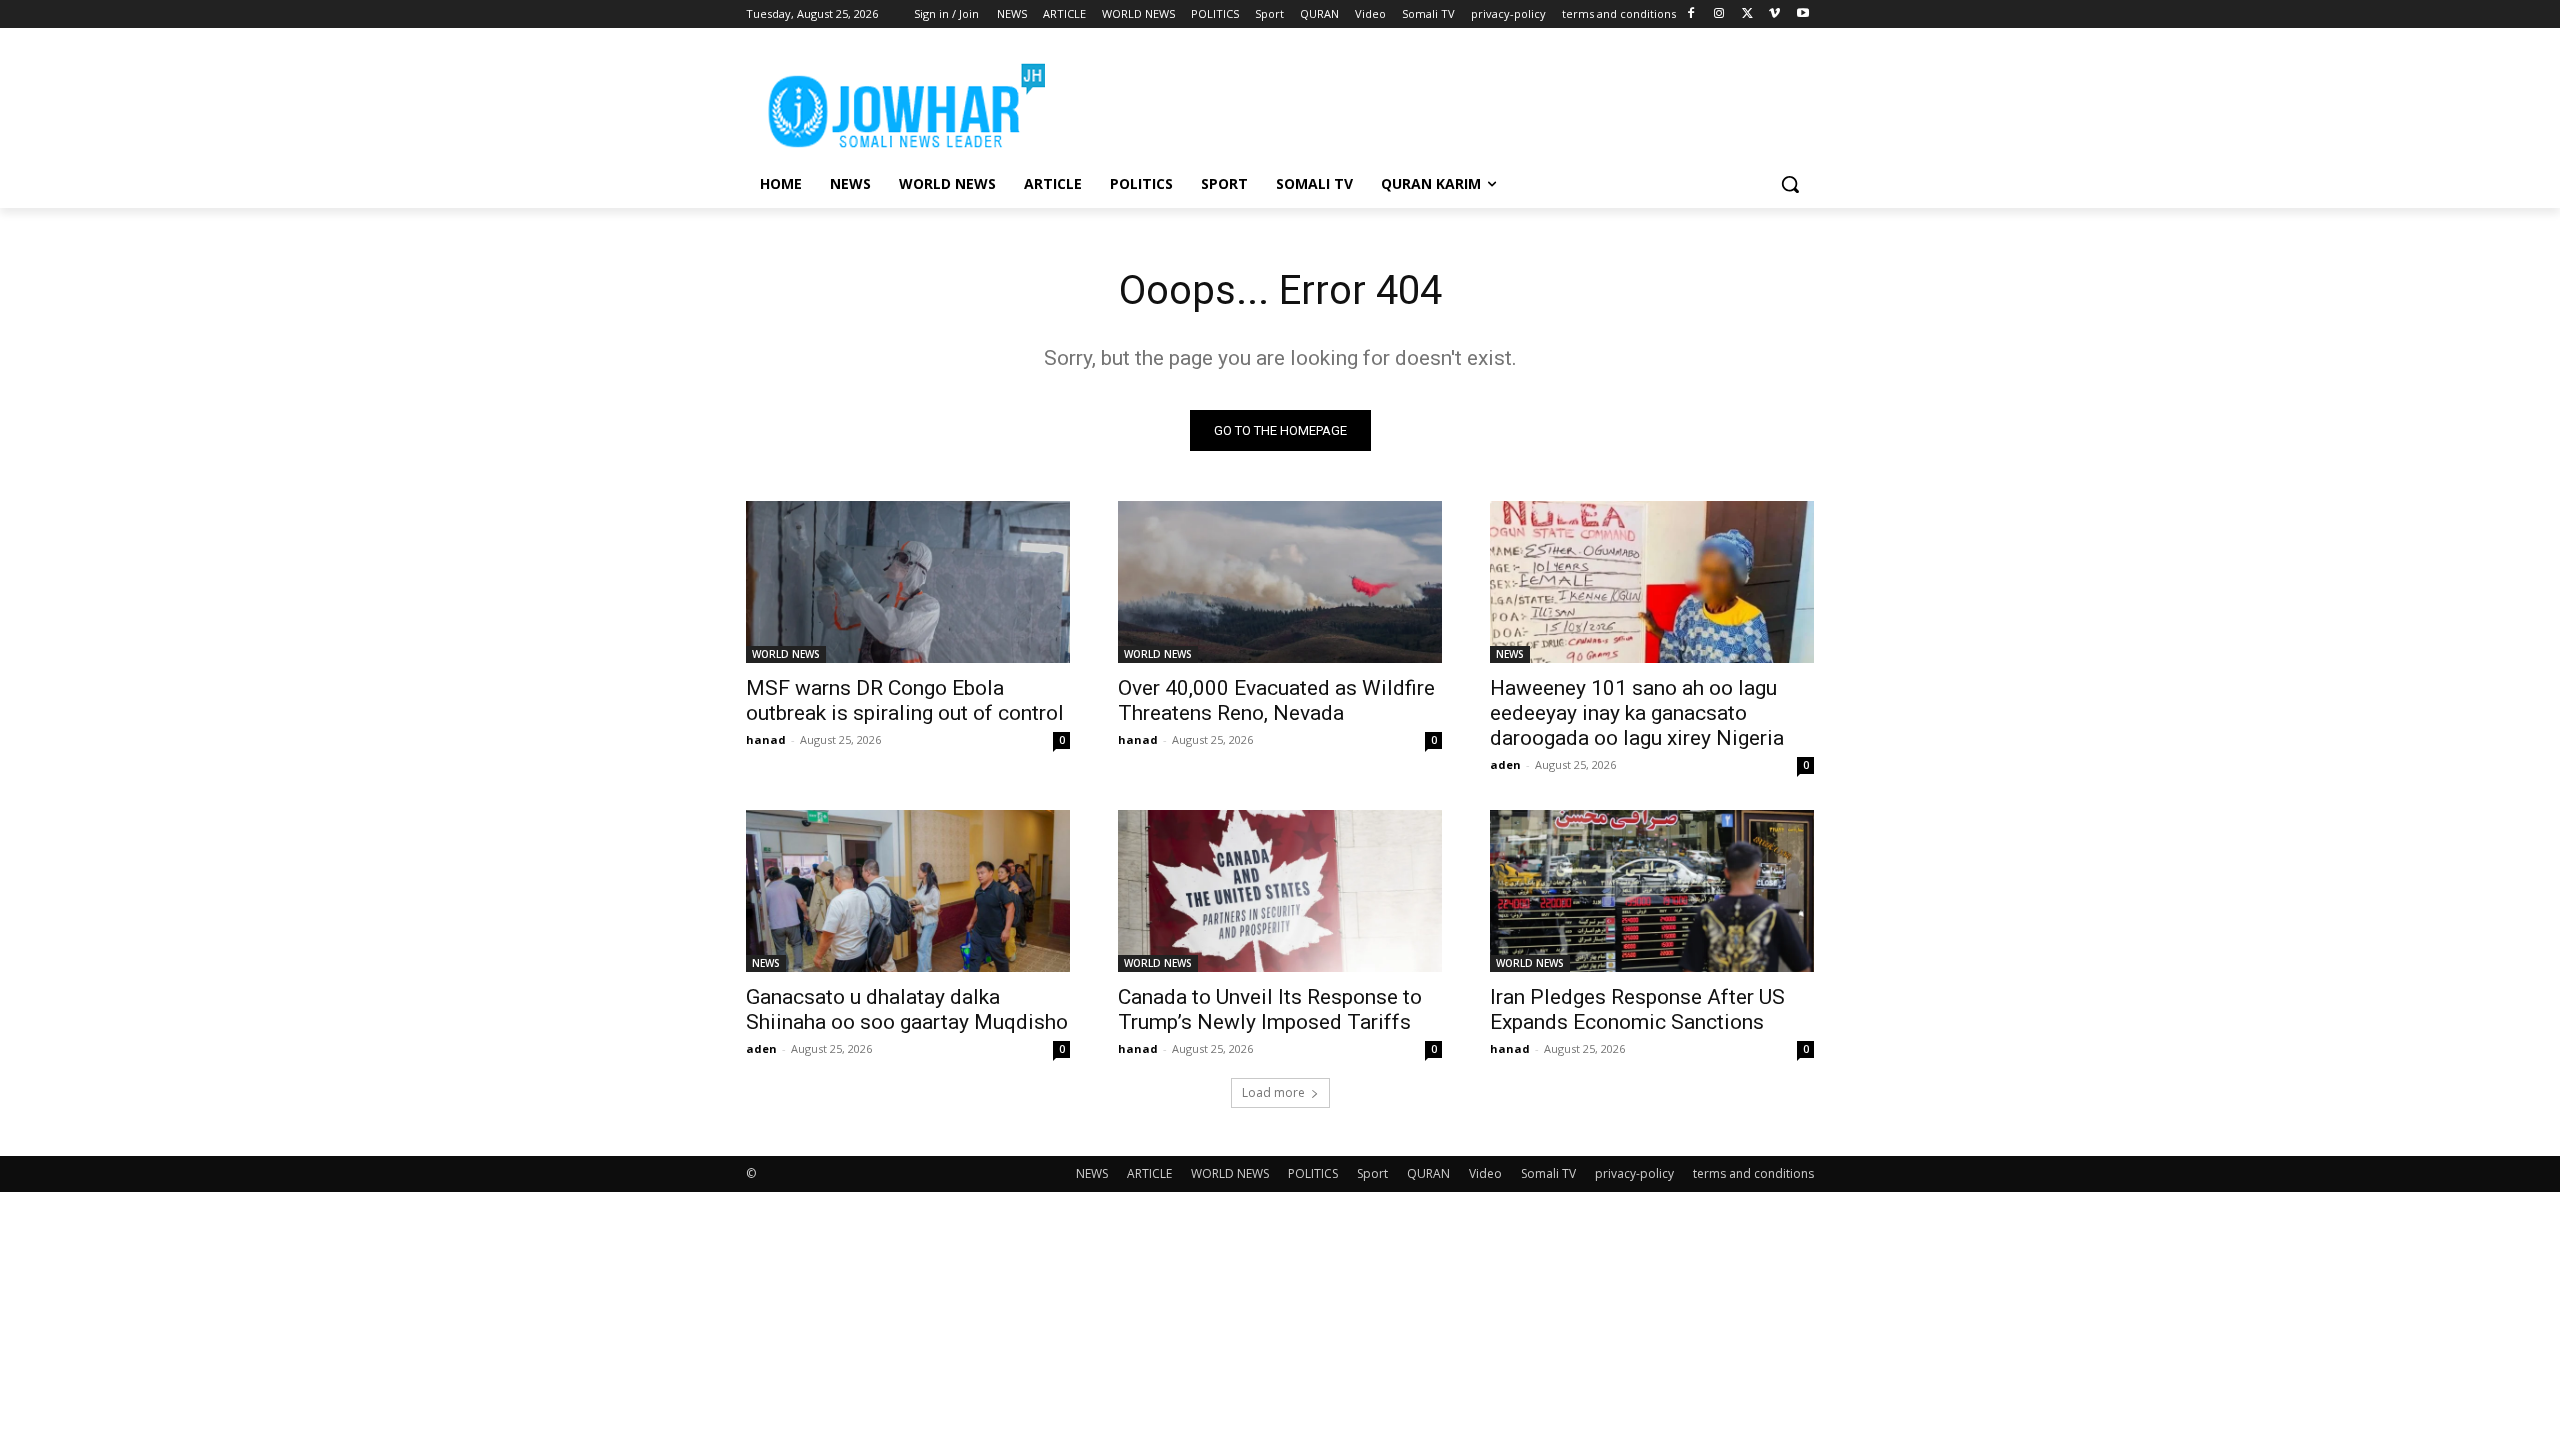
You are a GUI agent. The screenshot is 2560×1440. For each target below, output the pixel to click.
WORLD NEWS (786, 654)
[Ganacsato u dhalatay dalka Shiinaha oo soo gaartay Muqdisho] (908, 891)
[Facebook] (1691, 14)
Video (1485, 1173)
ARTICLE (1149, 1173)
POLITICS (1313, 1173)
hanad (766, 739)
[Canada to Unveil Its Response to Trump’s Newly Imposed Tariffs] (1280, 891)
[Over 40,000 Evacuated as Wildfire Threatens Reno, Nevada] (1280, 582)
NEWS (1510, 654)
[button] (1790, 184)
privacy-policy (1634, 1173)
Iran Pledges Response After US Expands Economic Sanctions (1637, 1009)
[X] (1747, 14)
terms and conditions (1753, 1173)
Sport (1372, 1173)
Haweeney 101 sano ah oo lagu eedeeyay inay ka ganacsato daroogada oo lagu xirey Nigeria (1637, 713)
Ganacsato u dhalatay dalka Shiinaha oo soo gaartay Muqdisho (907, 1009)
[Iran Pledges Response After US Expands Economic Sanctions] (1652, 891)
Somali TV (1548, 1173)
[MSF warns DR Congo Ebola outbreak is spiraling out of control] (908, 582)
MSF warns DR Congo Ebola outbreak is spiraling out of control (905, 700)
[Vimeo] (1774, 14)
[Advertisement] (1430, 101)
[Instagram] (1719, 14)
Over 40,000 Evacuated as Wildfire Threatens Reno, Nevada (1276, 700)
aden (1505, 764)
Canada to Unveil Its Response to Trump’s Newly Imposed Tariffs (1270, 1009)
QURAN (1428, 1173)
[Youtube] (1802, 14)
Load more (1273, 1092)
